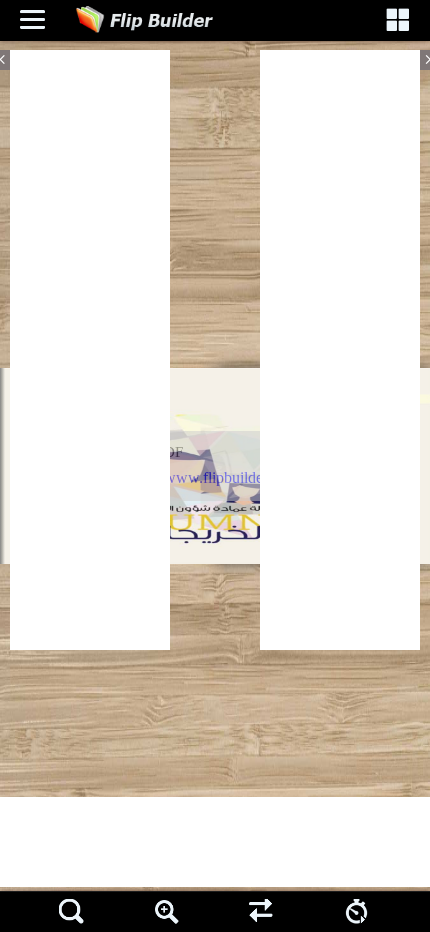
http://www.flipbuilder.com (213, 477)
